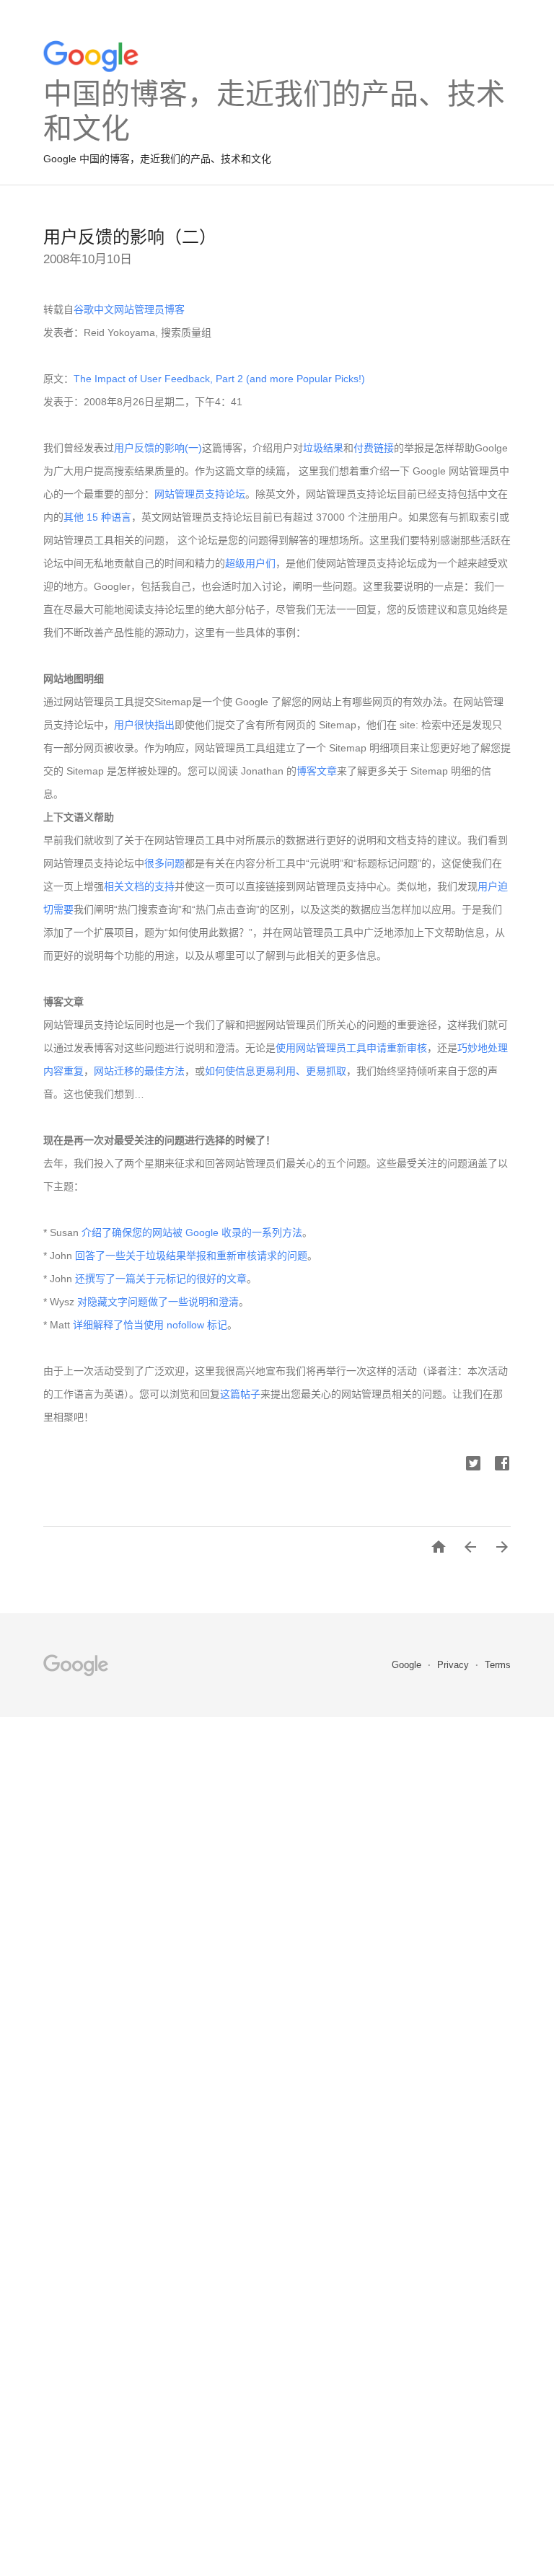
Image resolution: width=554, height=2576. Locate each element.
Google (408, 1665)
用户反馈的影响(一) (158, 448)
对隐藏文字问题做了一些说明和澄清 (158, 1302)
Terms (498, 1665)
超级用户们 (250, 563)
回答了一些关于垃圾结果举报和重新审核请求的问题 (191, 1256)
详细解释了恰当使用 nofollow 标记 (150, 1325)
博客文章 (317, 771)
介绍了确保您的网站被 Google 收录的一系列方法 (192, 1232)
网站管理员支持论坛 (200, 494)
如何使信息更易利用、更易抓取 (276, 1071)
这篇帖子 (240, 1394)
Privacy (454, 1665)
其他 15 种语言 (97, 517)
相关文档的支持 (139, 886)
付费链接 (374, 448)
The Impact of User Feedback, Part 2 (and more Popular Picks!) (219, 379)
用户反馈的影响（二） (130, 237)
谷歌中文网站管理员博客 (129, 309)
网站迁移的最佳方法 (139, 1071)
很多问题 (164, 863)
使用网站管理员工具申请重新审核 (351, 1048)
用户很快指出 (144, 725)
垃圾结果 (323, 448)
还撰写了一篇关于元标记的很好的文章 (161, 1279)
